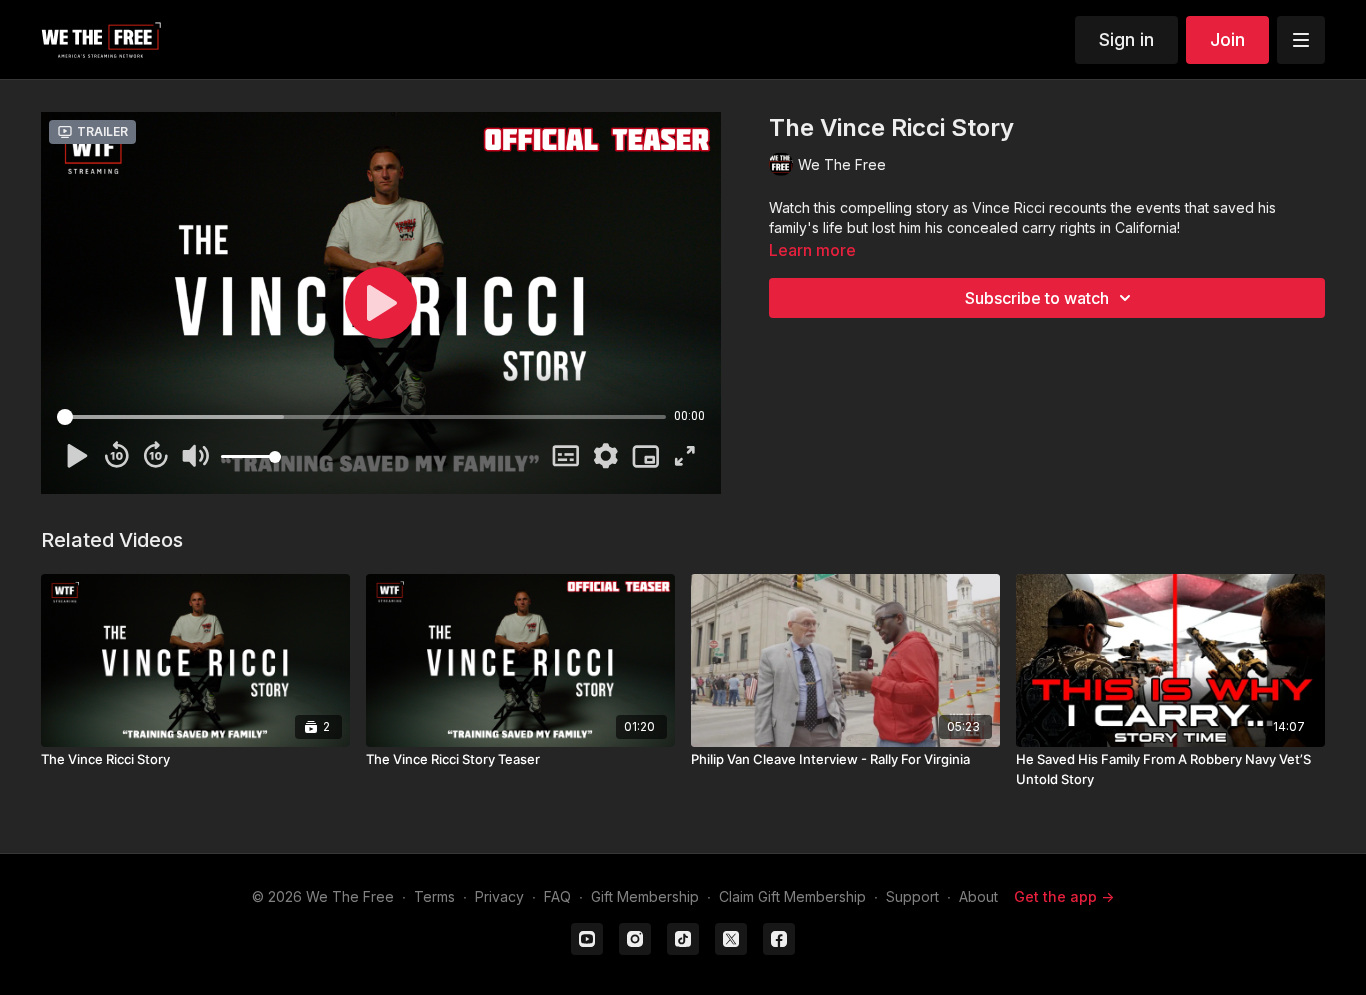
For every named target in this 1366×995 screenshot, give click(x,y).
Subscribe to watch (1037, 298)
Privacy (499, 896)
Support (912, 896)
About (978, 896)
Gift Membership (645, 896)
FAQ (557, 896)
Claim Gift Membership (792, 896)
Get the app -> (1064, 896)
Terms (434, 896)
